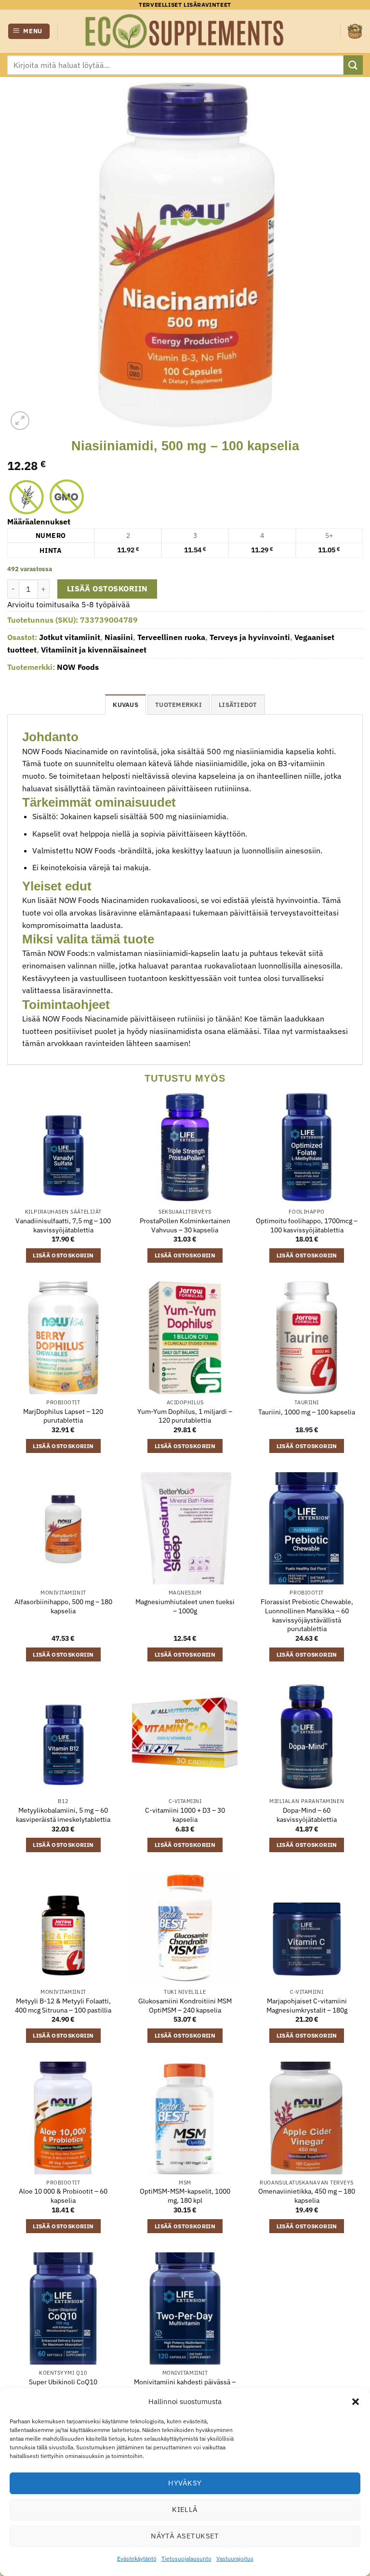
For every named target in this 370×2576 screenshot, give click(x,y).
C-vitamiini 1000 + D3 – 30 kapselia (185, 1815)
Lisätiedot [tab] (238, 705)
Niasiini (119, 637)
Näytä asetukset (185, 2536)
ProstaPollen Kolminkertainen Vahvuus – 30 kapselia (185, 1225)
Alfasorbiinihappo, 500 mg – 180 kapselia (63, 1606)
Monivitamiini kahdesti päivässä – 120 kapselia (185, 2386)
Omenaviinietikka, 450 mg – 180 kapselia (307, 2196)
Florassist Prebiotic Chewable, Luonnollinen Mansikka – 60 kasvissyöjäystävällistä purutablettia (307, 1615)
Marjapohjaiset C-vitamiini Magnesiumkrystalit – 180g (307, 2006)
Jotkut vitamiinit (70, 637)
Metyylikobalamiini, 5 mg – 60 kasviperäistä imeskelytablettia (63, 1815)
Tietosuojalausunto (186, 2558)
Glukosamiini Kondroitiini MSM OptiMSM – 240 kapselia (185, 2006)
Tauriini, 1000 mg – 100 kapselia (307, 1412)
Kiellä (185, 2509)
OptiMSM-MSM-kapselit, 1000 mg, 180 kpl (185, 2196)
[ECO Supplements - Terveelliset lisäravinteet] (185, 31)
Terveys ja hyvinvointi (250, 637)
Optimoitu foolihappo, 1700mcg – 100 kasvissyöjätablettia (307, 1225)
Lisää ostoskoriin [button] (63, 1255)
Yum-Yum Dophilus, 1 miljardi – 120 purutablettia (185, 1416)
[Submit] (353, 65)
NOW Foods (78, 667)
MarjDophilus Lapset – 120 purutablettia (63, 1416)
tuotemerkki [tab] (178, 705)
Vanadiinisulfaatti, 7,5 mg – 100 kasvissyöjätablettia (63, 1225)
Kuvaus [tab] (126, 705)
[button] (356, 2402)
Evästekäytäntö (137, 2558)
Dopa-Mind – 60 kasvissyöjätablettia (307, 1815)
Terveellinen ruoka (171, 637)
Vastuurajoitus (235, 2558)
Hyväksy (185, 2483)
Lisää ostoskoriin (107, 588)
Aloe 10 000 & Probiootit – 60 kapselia (63, 2196)
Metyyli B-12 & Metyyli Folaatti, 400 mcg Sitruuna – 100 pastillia (63, 2006)
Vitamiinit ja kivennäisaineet (94, 650)
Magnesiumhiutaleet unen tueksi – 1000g (185, 1606)
